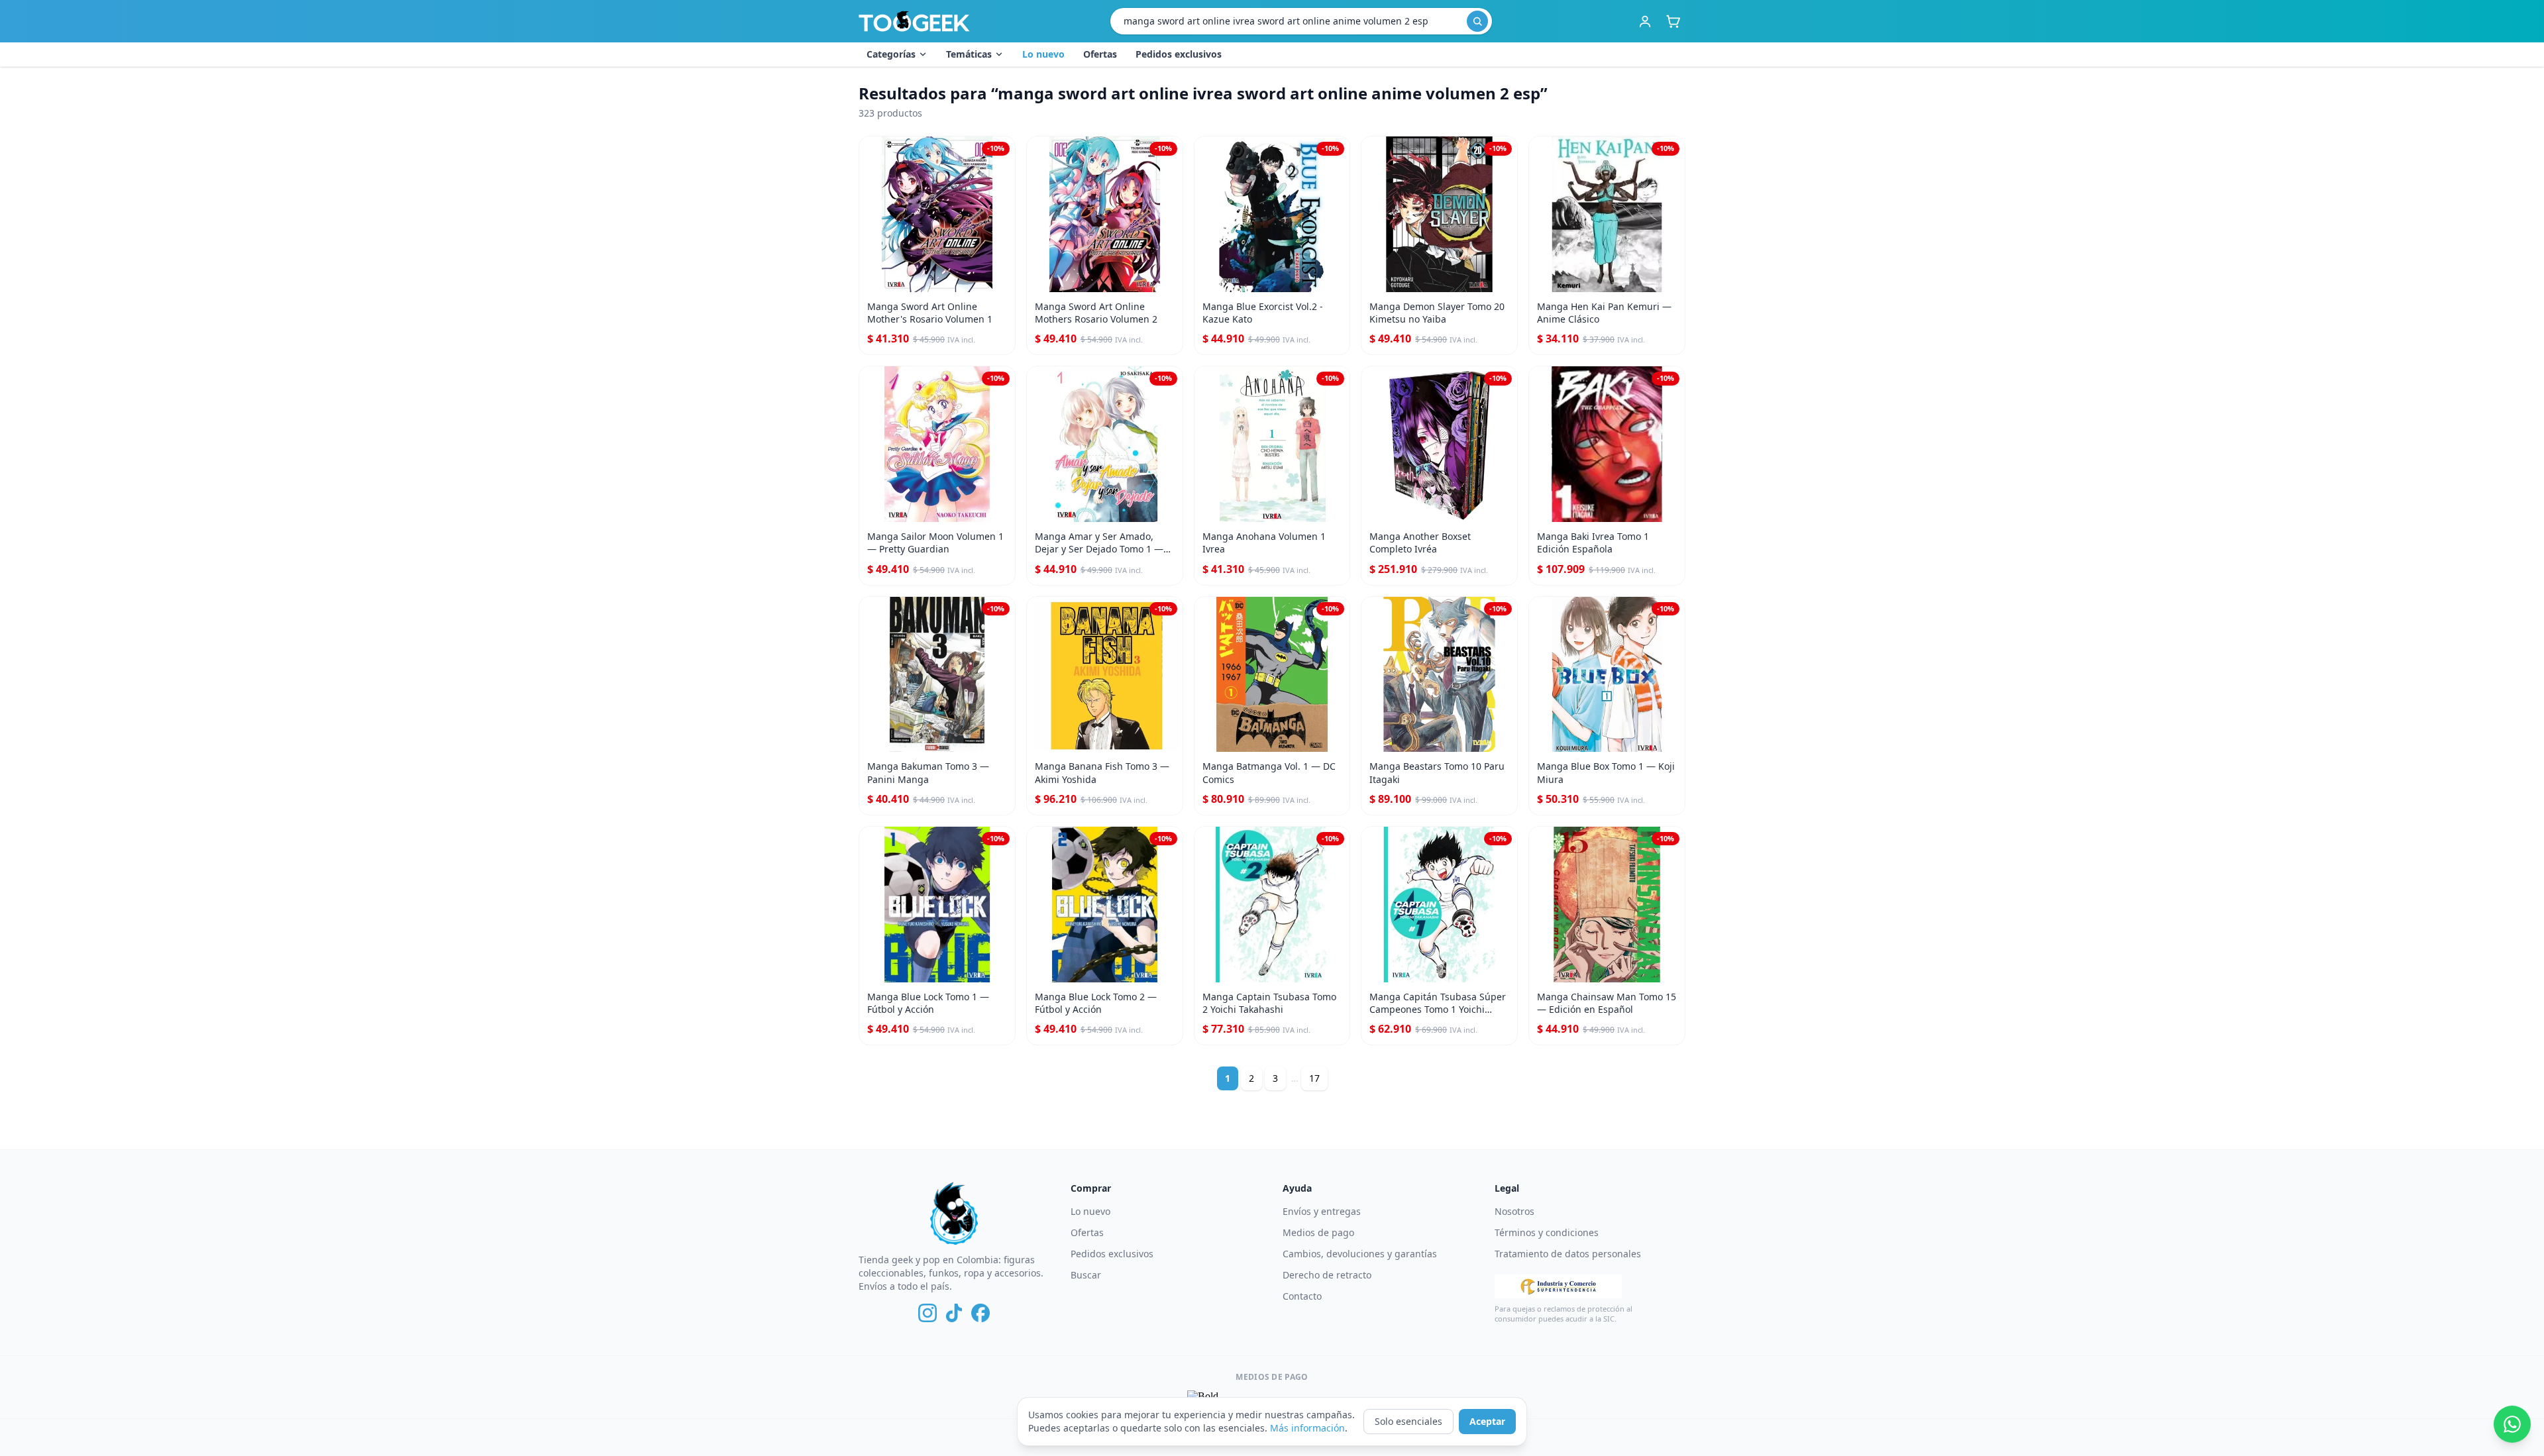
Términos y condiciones (1547, 1232)
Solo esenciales (1408, 1421)
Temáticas (969, 54)
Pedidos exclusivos (1179, 54)
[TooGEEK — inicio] (914, 21)
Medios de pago (1318, 1232)
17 (1314, 1078)
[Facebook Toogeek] (980, 1313)
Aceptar (1487, 1421)
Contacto (1302, 1296)
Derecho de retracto (1327, 1275)
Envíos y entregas (1322, 1211)
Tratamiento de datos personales (1568, 1254)
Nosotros (1514, 1211)
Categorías (891, 54)
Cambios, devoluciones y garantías (1360, 1254)
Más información (1307, 1428)
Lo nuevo (1043, 54)
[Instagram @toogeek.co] (927, 1313)
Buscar (1086, 1275)
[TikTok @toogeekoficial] (954, 1313)
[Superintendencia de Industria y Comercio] (1558, 1286)
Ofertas (1100, 54)
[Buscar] (1477, 21)
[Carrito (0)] (1673, 21)
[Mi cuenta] (1645, 21)
